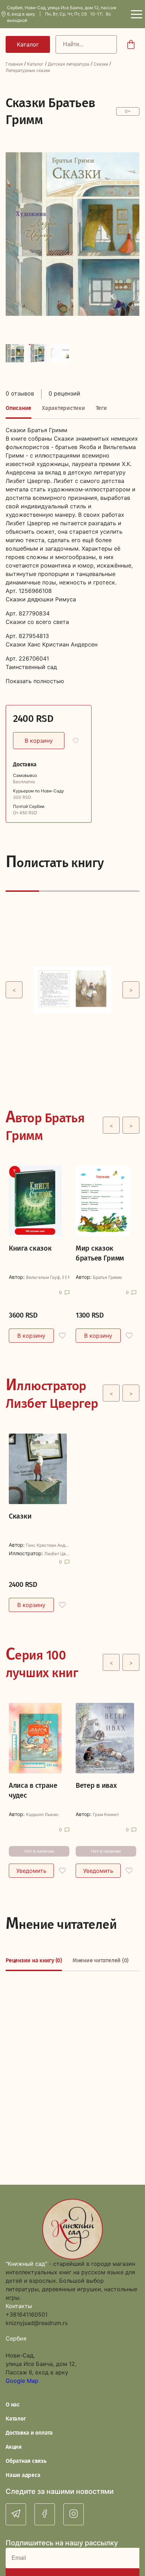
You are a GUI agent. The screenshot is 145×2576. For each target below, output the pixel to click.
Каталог (35, 64)
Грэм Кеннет (106, 1815)
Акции (14, 2447)
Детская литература (69, 64)
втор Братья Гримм (45, 1125)
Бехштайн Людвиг (66, 1277)
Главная (14, 64)
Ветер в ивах (96, 1785)
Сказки (101, 64)
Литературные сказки (28, 70)
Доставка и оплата (29, 2433)
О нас (13, 2405)
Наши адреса (23, 2475)
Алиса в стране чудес (33, 1790)
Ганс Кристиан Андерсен (48, 1545)
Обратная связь (26, 2461)
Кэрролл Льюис (42, 1815)
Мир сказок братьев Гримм (100, 1253)
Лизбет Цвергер (57, 1554)
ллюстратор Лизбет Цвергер (52, 1393)
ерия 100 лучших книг (42, 1662)
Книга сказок (30, 1248)
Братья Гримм (63, 1277)
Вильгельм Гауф (43, 1277)
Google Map (22, 2381)
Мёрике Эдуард (69, 1277)
